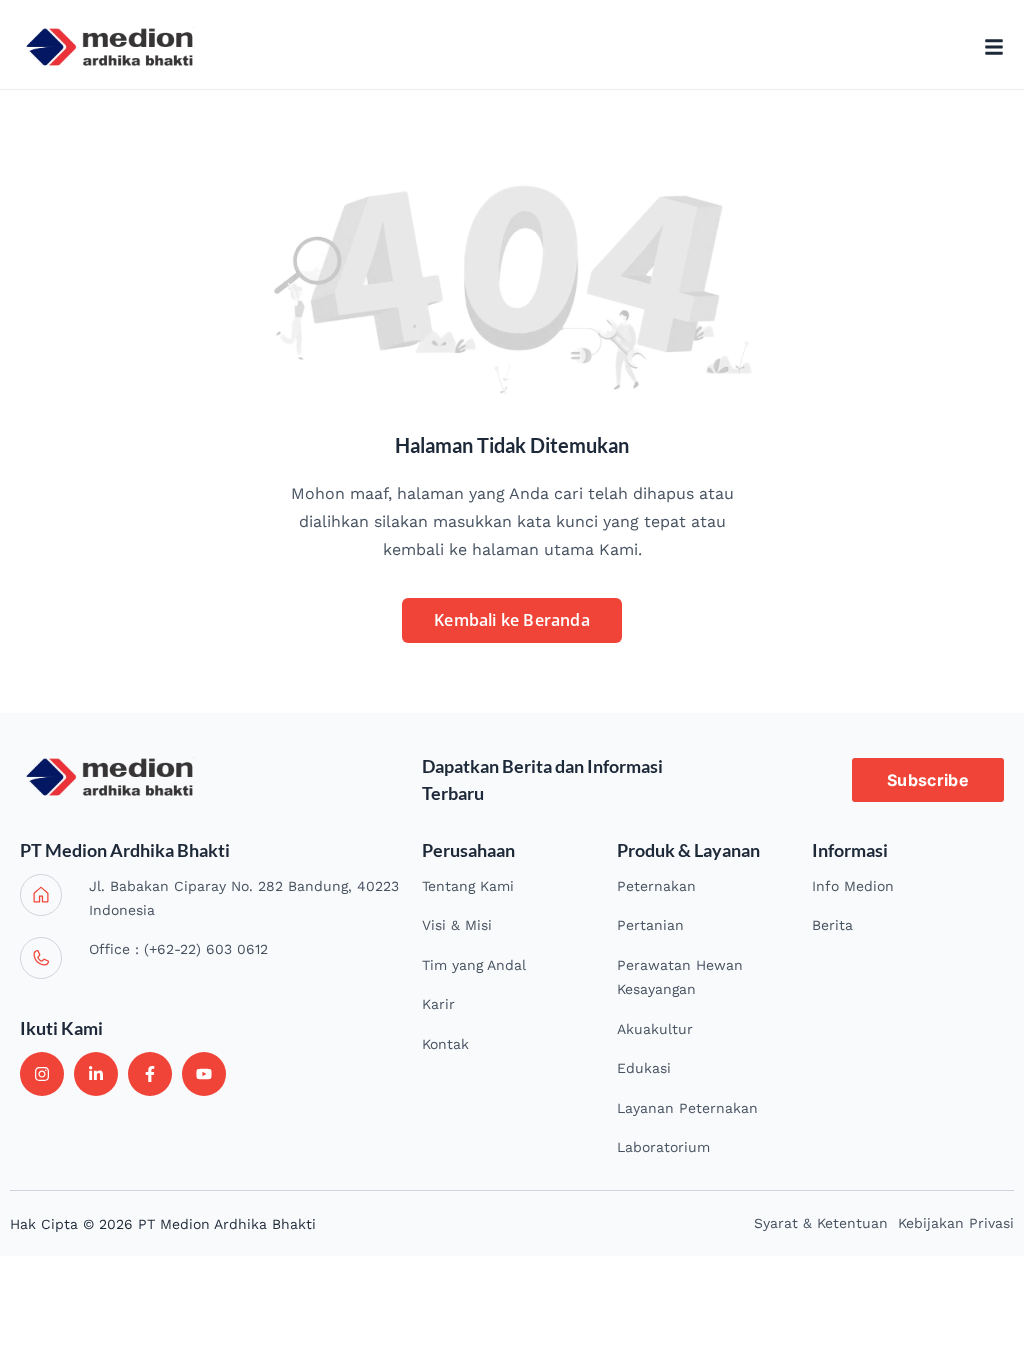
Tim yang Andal (474, 965)
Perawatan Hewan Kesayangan (680, 977)
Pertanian (650, 925)
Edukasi (644, 1068)
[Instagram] (42, 1074)
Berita (832, 925)
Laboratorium (663, 1147)
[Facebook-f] (150, 1074)
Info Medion (853, 886)
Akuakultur (655, 1029)
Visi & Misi (457, 925)
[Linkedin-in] (96, 1074)
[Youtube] (204, 1074)
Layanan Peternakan (687, 1108)
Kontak (445, 1044)
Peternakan (656, 886)
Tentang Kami (468, 886)
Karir (438, 1004)
